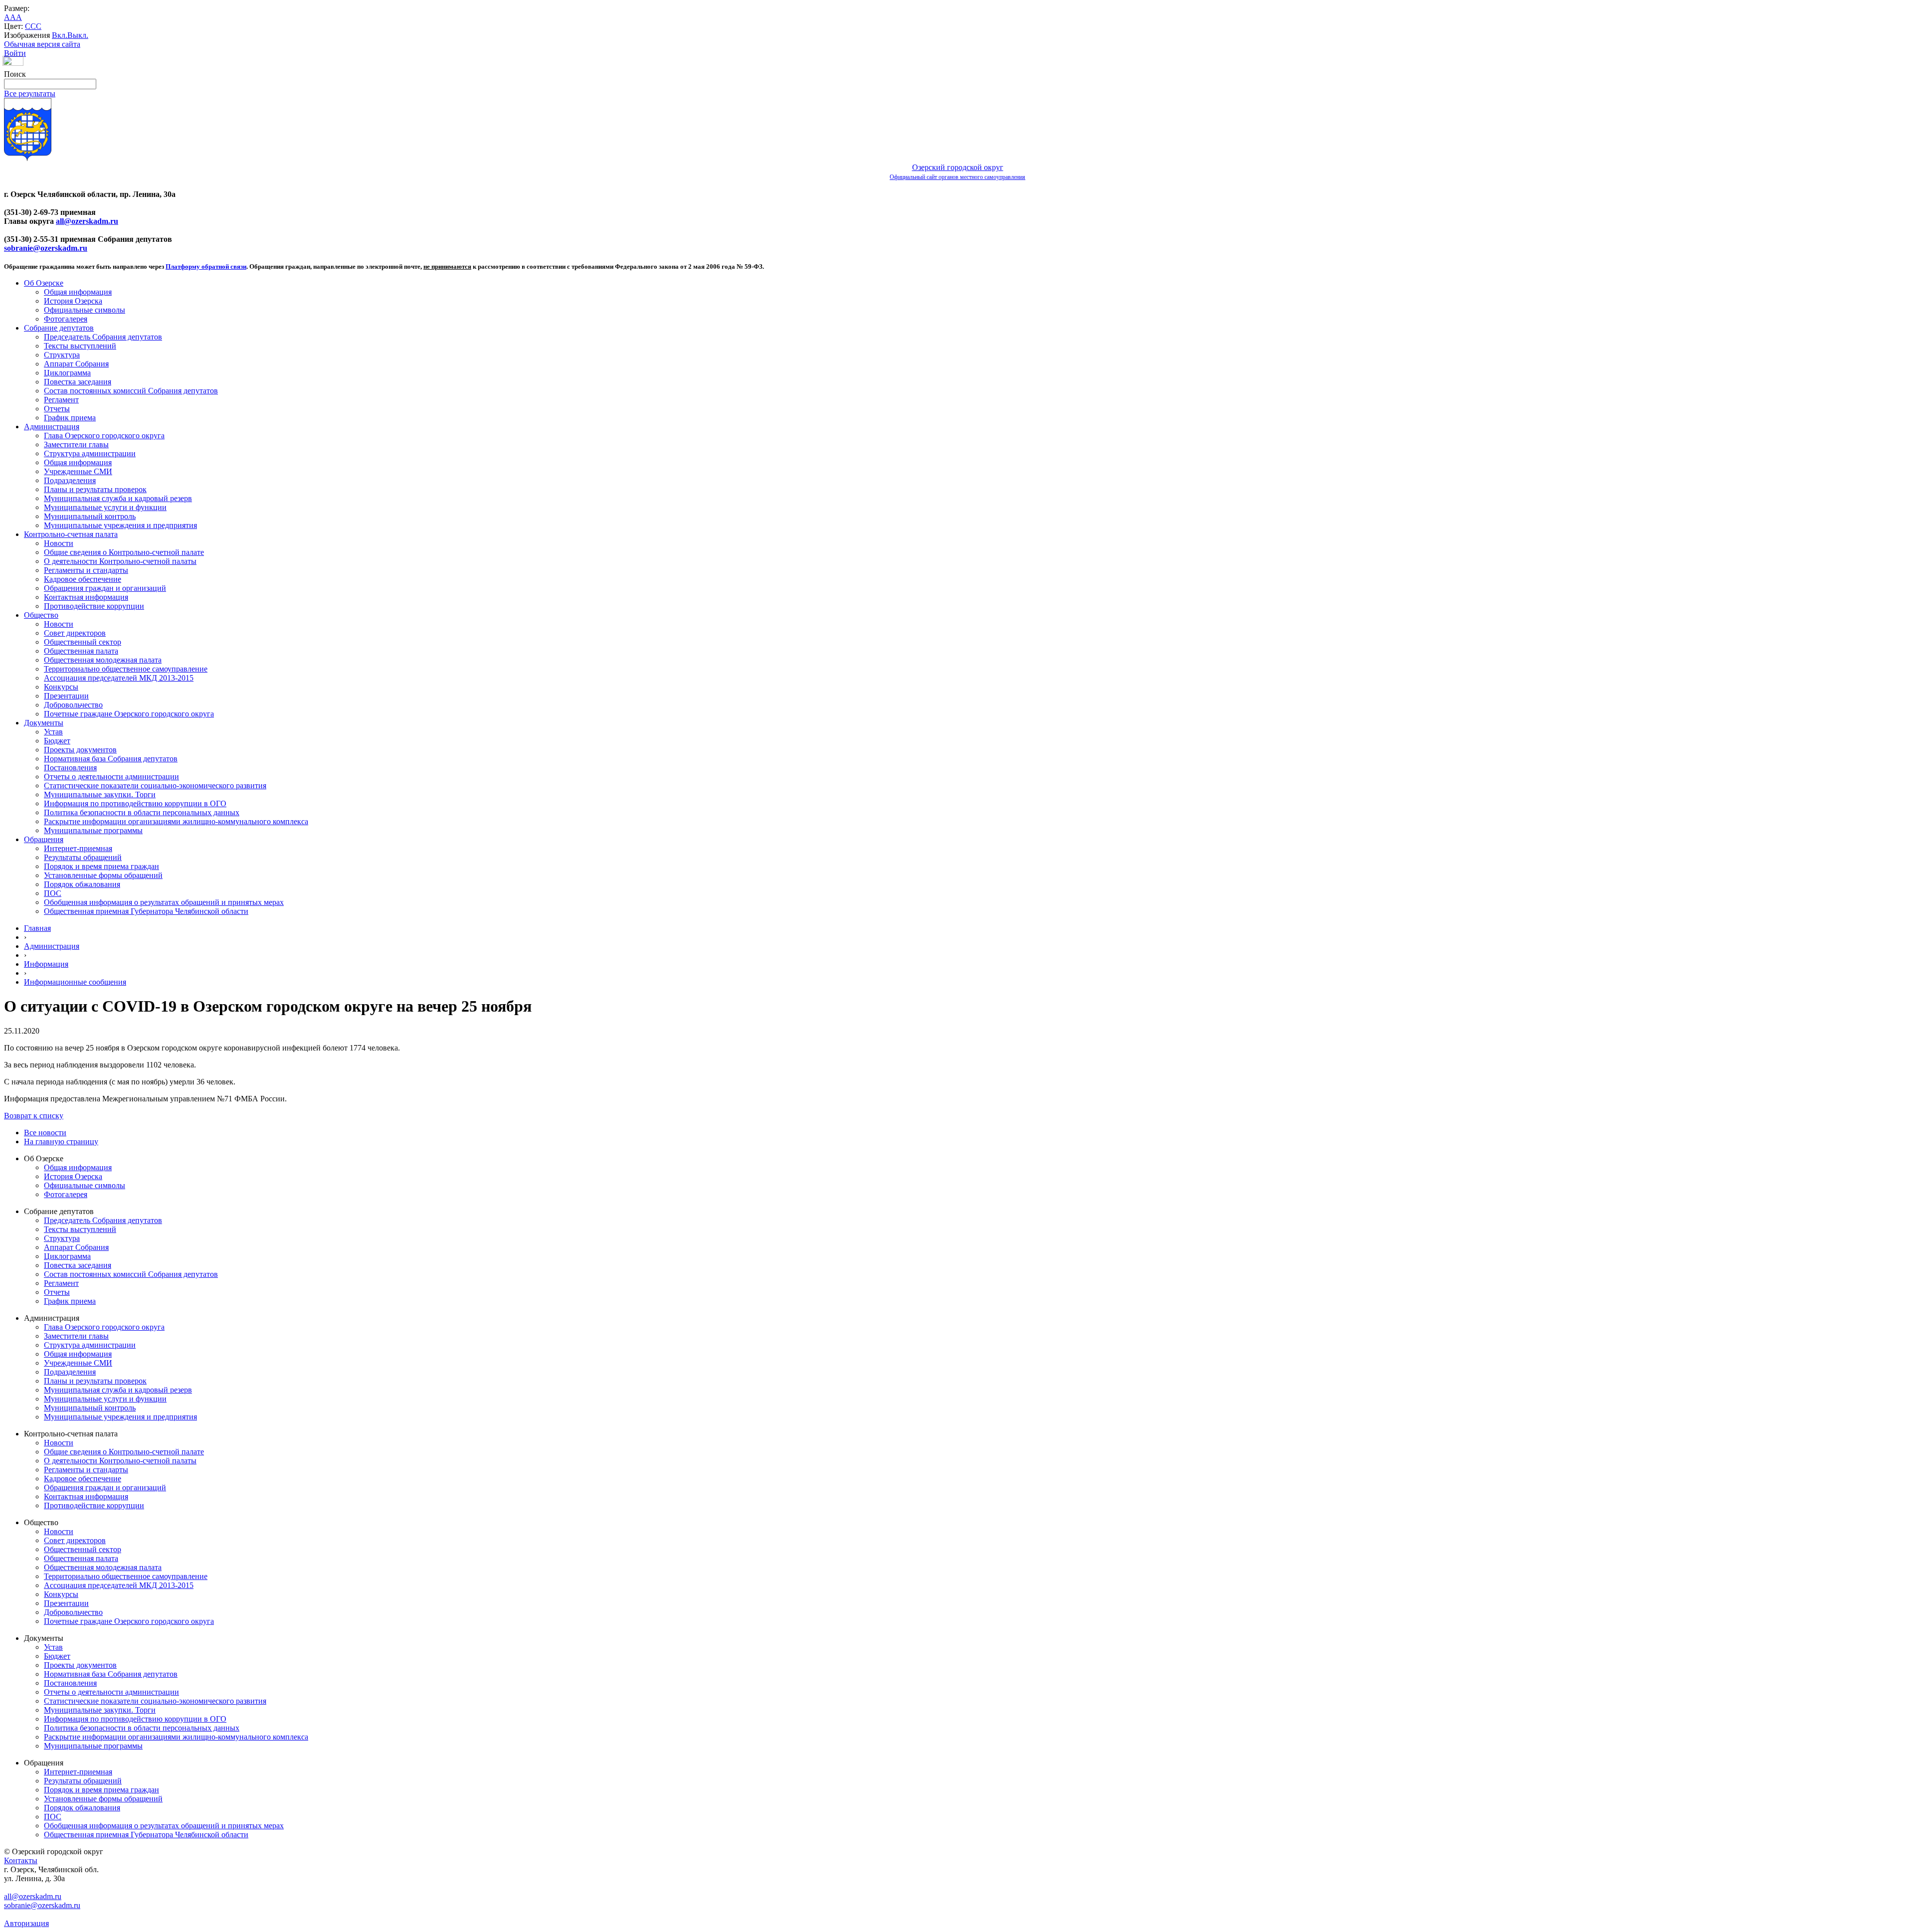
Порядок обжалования (82, 884)
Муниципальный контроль (90, 516)
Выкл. (78, 35)
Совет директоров (75, 633)
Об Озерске (44, 283)
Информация (46, 964)
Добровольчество (73, 705)
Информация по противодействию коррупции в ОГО (135, 803)
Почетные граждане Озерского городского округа (129, 714)
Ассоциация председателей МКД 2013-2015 (119, 678)
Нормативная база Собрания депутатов (111, 759)
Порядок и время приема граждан (101, 866)
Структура (62, 355)
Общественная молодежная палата (103, 660)
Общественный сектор (83, 642)
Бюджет (57, 741)
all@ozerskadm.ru (87, 221)
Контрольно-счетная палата (71, 534)
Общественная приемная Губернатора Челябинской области (146, 911)
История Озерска (73, 301)
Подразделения (70, 480)
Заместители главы (76, 444)
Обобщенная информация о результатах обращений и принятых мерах (164, 902)
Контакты (21, 1860)
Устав (53, 732)
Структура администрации (90, 453)
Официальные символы (85, 310)
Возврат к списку (34, 1116)
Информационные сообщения (75, 982)
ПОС (53, 893)
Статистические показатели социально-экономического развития (155, 786)
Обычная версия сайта (42, 44)
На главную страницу (61, 1142)
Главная (37, 928)
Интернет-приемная (78, 848)
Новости (59, 543)
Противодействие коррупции (94, 606)
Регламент (61, 400)
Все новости (45, 1133)
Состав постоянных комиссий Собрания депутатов (131, 391)
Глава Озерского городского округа (104, 436)
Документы (44, 723)
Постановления (70, 768)
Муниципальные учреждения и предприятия (120, 525)
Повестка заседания (78, 382)
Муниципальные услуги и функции (105, 507)
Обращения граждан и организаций (105, 588)
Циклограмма (67, 373)
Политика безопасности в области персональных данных (142, 812)
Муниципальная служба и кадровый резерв (118, 498)
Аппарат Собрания (76, 364)
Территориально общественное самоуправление (126, 669)
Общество (41, 615)
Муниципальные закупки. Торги (100, 794)
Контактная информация (86, 597)
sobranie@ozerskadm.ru (46, 248)
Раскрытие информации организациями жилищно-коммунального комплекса (176, 821)
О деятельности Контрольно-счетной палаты (120, 561)
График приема (70, 418)
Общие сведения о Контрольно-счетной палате (124, 552)
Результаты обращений (83, 857)
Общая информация (78, 292)
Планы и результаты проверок (95, 489)
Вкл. (60, 35)
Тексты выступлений (80, 346)
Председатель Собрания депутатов (103, 337)
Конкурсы (61, 687)
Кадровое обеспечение (83, 579)
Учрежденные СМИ (78, 471)
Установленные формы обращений (103, 875)
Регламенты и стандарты (86, 570)
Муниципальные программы (93, 830)
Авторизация (26, 1923)
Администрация (52, 427)
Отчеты (57, 409)
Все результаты (30, 93)
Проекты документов (80, 750)
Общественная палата (81, 651)
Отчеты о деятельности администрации (111, 777)
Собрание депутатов (59, 328)
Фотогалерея (66, 319)
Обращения (44, 839)
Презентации (66, 696)
